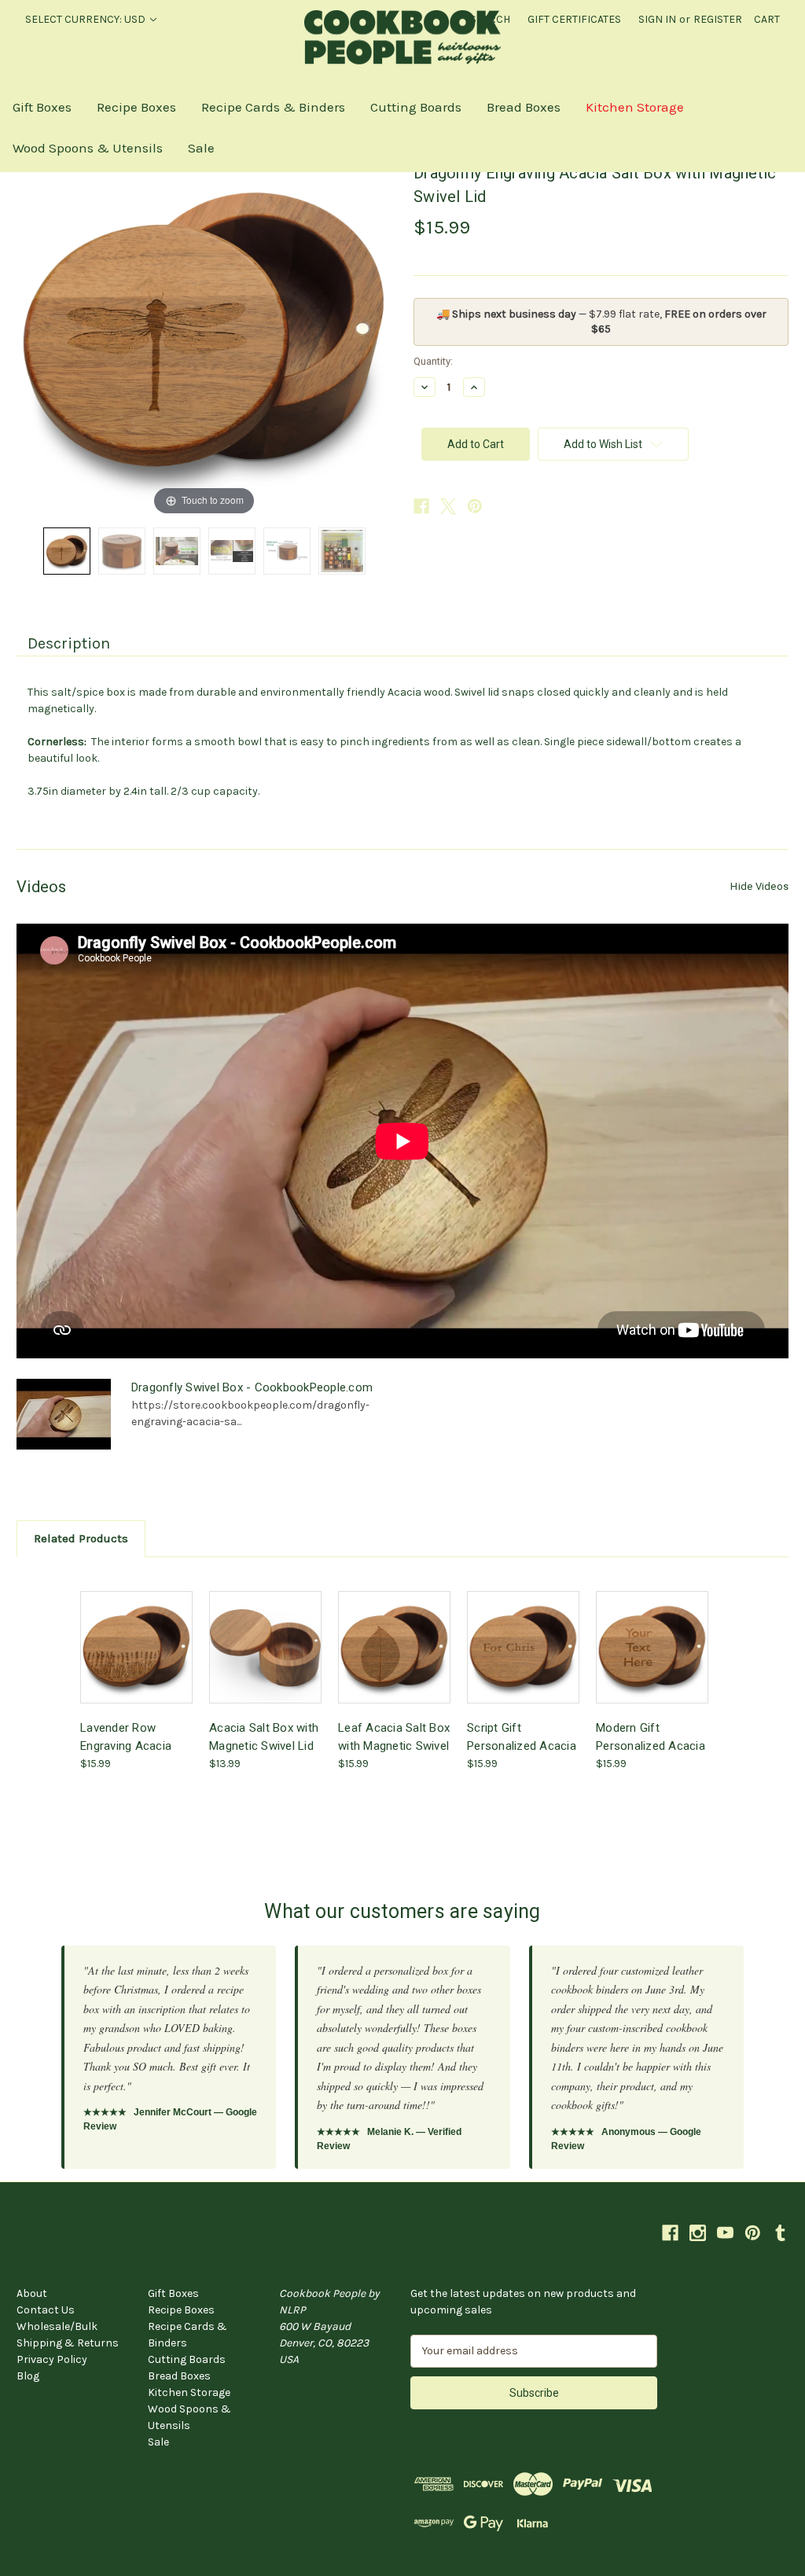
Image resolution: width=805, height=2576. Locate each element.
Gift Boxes (42, 107)
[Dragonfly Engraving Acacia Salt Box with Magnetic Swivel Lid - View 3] (177, 551)
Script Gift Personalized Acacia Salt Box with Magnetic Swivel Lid (522, 1736)
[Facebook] (421, 506)
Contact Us (46, 2310)
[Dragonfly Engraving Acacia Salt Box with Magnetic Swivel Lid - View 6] (342, 551)
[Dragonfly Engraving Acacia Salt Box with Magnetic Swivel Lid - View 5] (287, 551)
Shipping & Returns (68, 2343)
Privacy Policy (52, 2359)
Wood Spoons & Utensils (88, 148)
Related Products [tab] (81, 1538)
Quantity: (433, 361)
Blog (28, 2376)
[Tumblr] (780, 2233)
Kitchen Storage (635, 107)
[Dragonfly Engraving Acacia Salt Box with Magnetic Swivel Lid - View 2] (122, 551)
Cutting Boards (416, 107)
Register (718, 19)
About (32, 2293)
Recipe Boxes (136, 107)
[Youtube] (725, 2233)
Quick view (135, 1633)
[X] (448, 506)
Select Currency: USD (86, 19)
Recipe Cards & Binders (273, 107)
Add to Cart (137, 1661)
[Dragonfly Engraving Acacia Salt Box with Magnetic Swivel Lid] (67, 551)
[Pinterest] (475, 506)
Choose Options (524, 1661)
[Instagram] (698, 2233)
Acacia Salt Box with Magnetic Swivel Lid (264, 1736)
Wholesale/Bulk (57, 2326)
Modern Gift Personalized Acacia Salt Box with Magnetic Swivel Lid (651, 1736)
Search (490, 19)
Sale (201, 148)
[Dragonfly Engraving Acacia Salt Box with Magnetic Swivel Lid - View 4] (232, 551)
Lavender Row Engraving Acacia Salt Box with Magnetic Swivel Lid (132, 1736)
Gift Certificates (574, 19)
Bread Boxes (524, 107)
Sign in (657, 19)
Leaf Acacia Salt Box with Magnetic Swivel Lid (394, 1736)
